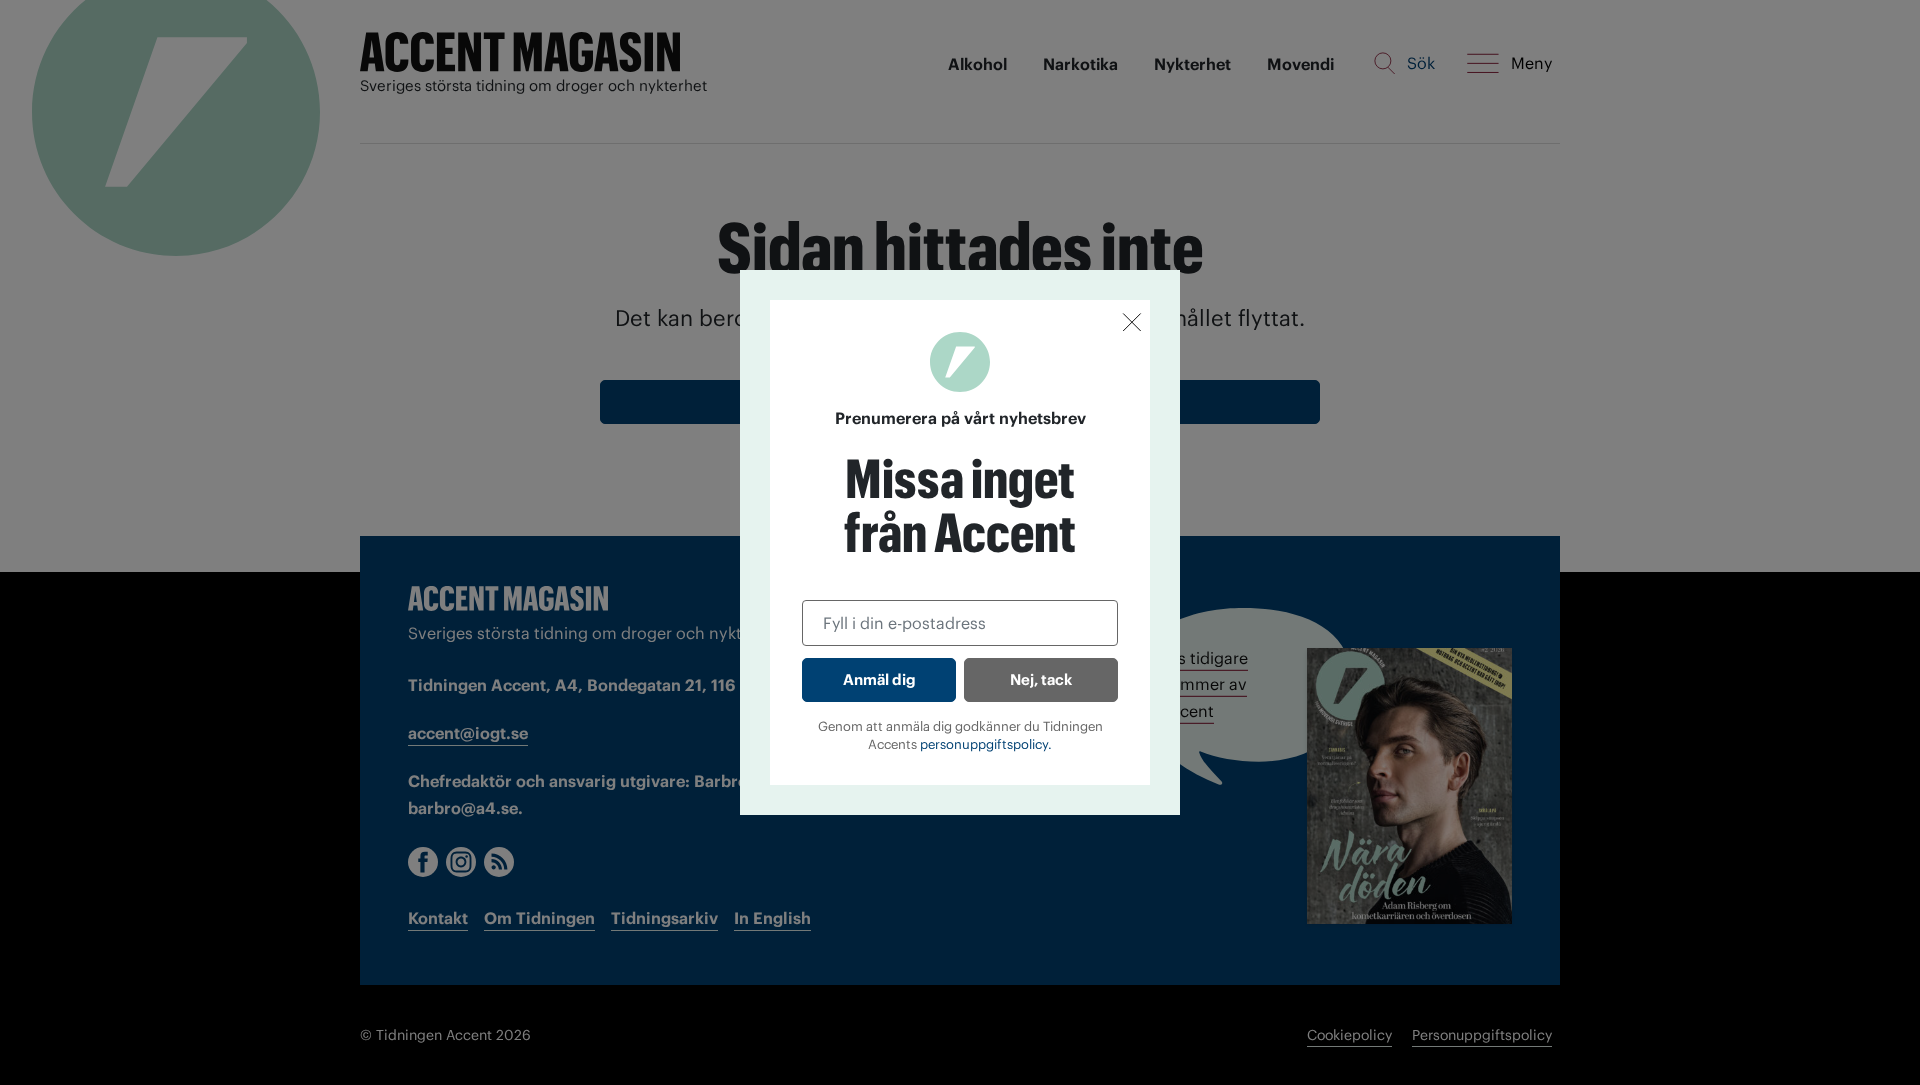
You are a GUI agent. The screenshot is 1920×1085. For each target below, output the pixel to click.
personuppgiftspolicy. (986, 744)
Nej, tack (1041, 679)
